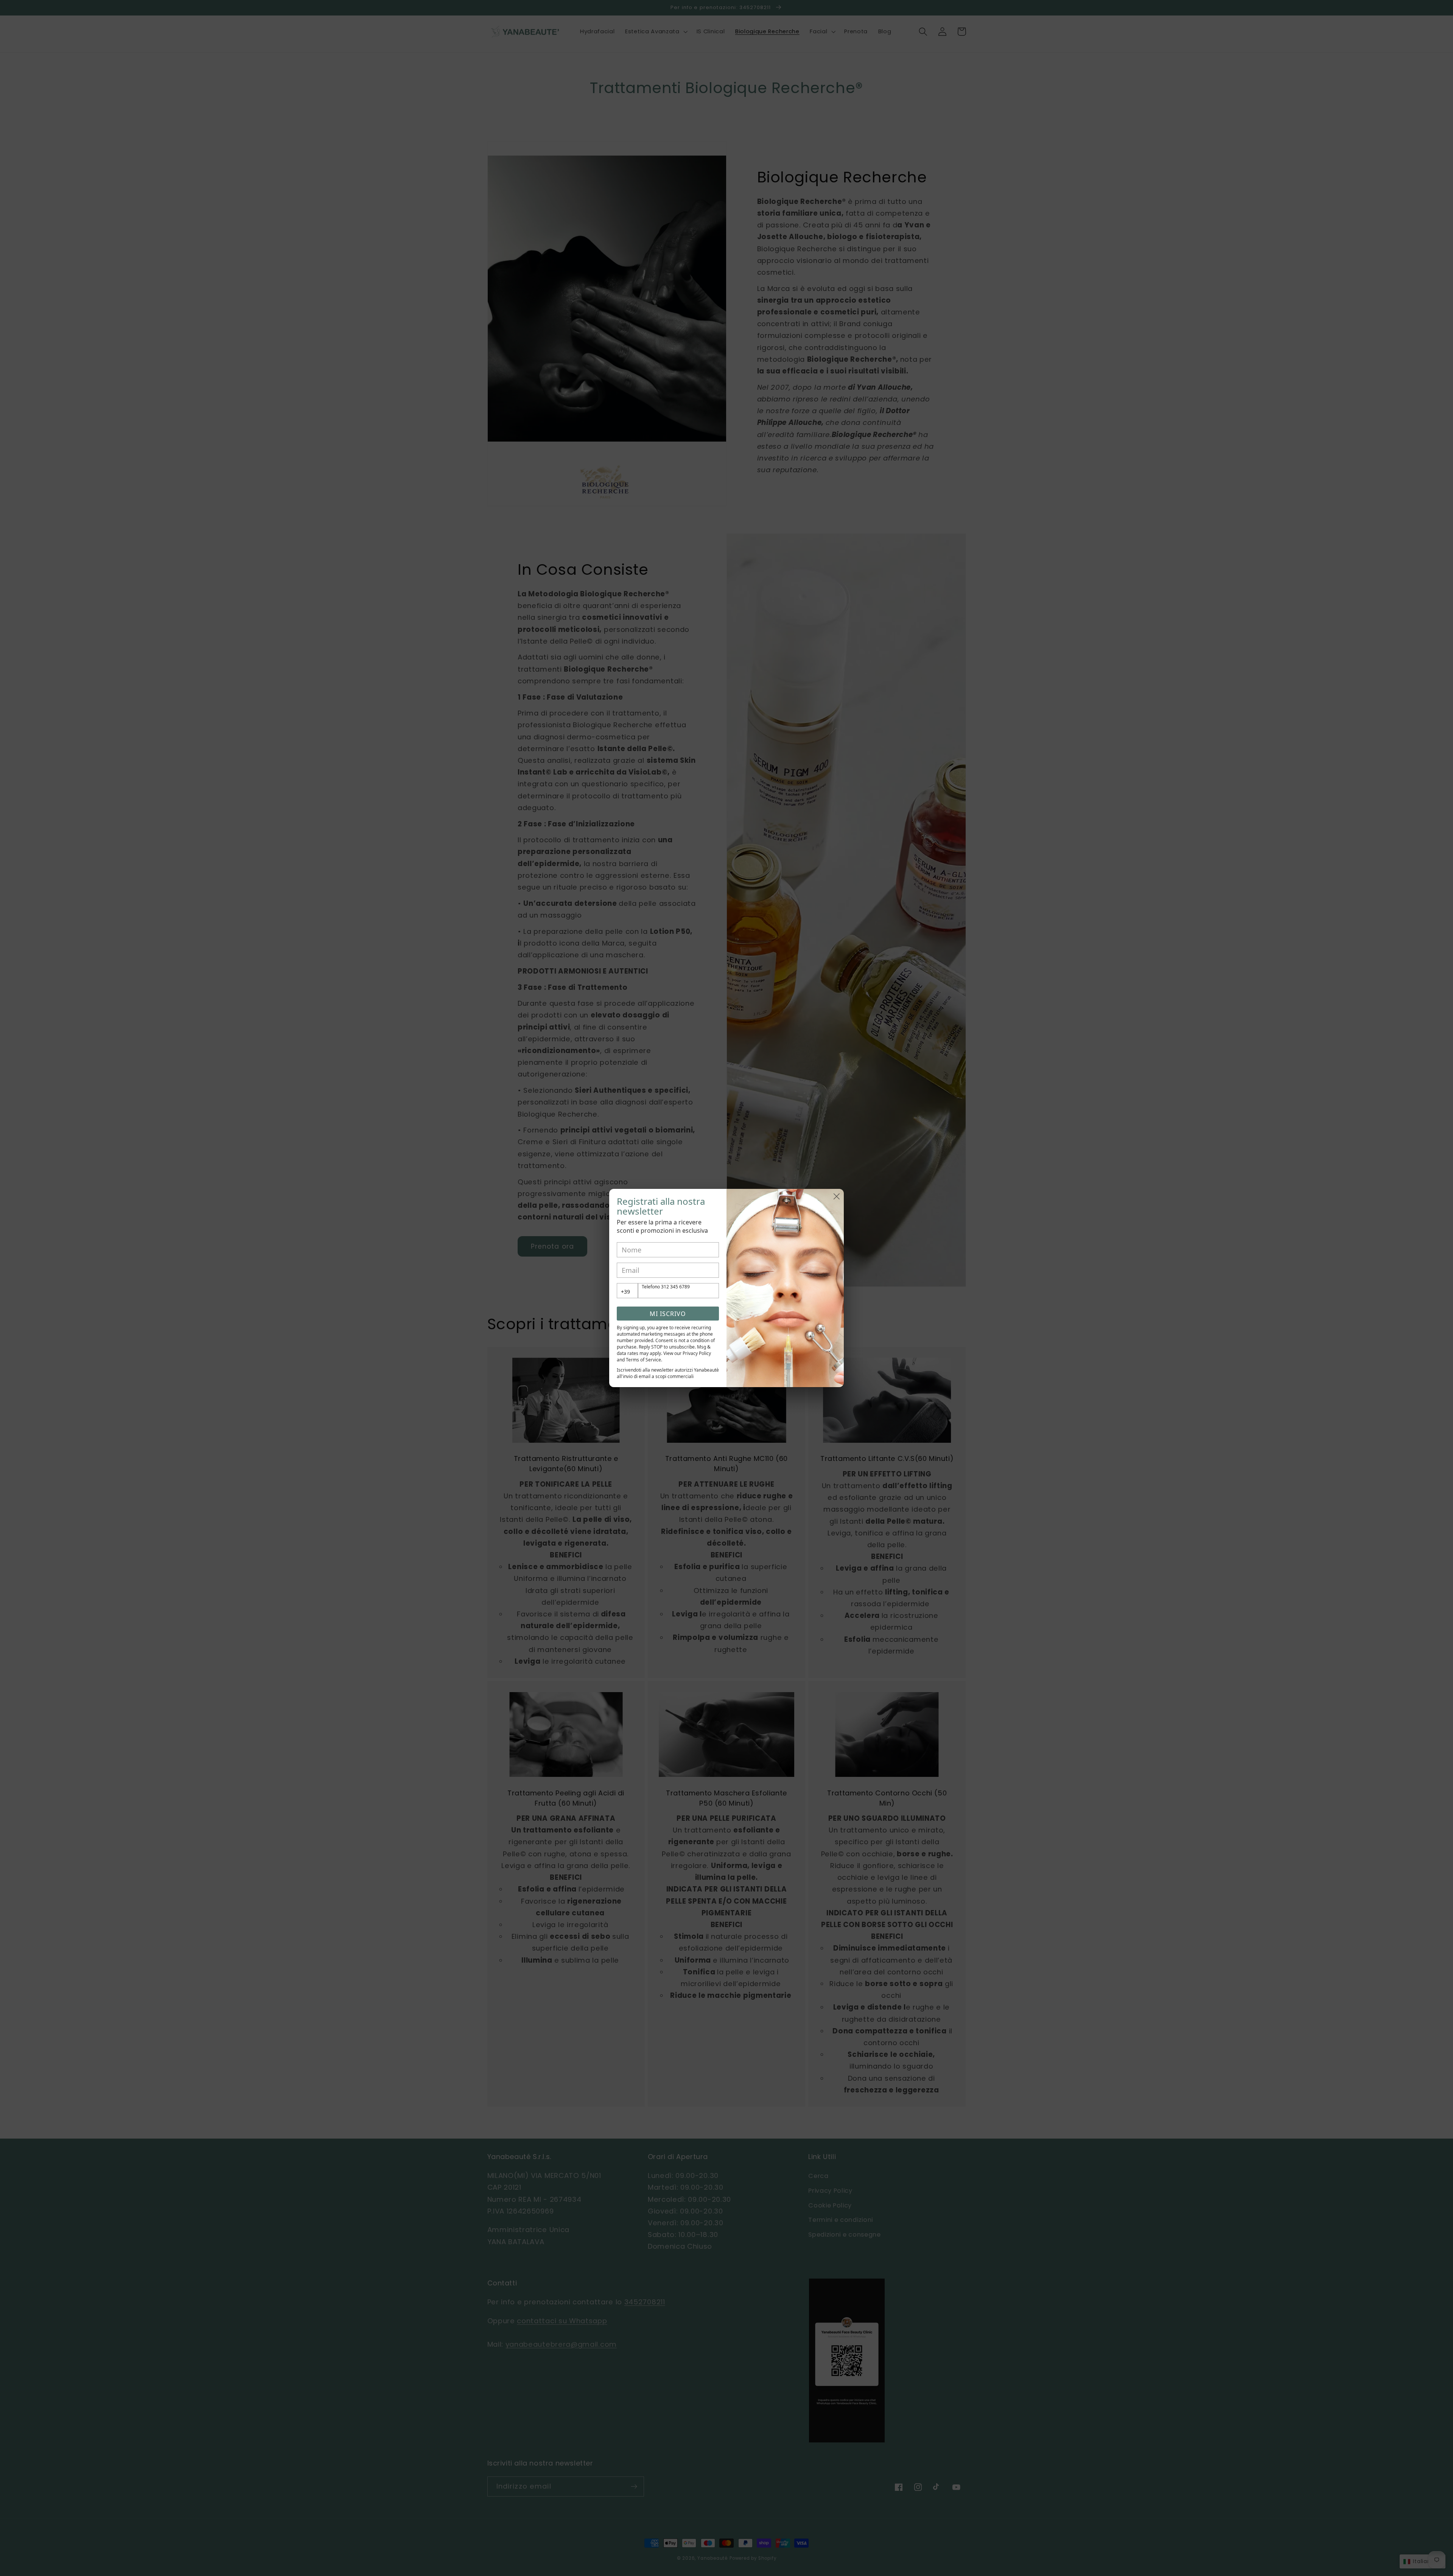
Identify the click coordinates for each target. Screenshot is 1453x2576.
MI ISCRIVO (668, 1314)
